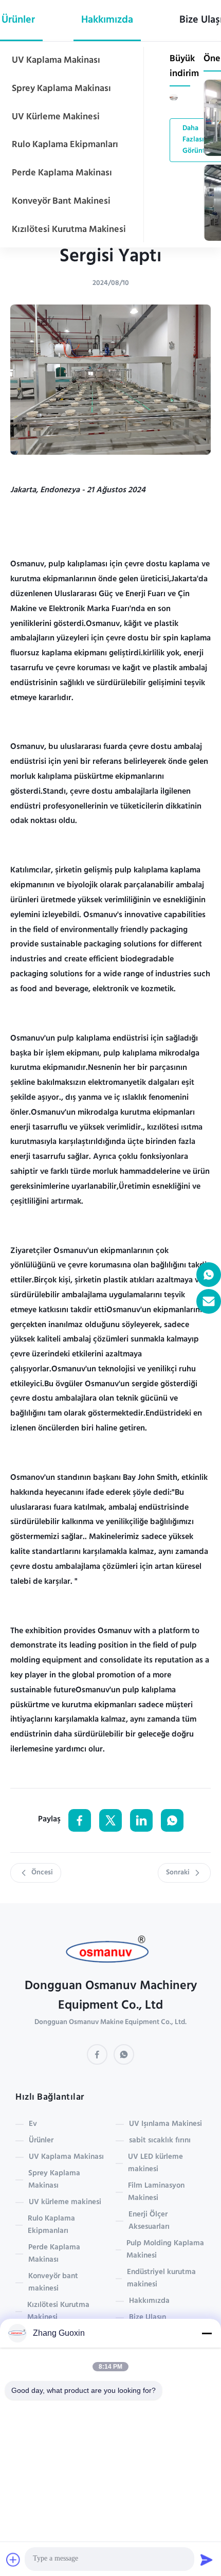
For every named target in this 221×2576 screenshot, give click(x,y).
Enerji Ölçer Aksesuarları (149, 2221)
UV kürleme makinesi (56, 117)
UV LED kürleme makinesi (155, 2163)
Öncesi (42, 1873)
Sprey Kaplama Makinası (61, 89)
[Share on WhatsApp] (172, 1820)
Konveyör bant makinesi (61, 202)
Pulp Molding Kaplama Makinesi (165, 2250)
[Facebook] (97, 2054)
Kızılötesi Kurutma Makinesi (69, 230)
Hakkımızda (107, 21)
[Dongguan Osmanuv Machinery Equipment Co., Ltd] (111, 1952)
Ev (33, 2124)
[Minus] (207, 2333)
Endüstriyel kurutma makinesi (161, 2279)
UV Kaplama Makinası (56, 61)
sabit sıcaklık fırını (160, 2141)
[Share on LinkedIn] (141, 1820)
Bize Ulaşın (148, 2318)
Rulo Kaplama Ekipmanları (65, 145)
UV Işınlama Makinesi (165, 2124)
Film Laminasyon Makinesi (156, 2192)
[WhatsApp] (124, 2054)
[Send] (207, 2560)
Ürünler (41, 2141)
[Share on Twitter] (110, 1820)
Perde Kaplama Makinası (62, 173)
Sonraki (178, 1873)
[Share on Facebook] (80, 1820)
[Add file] (13, 2560)
